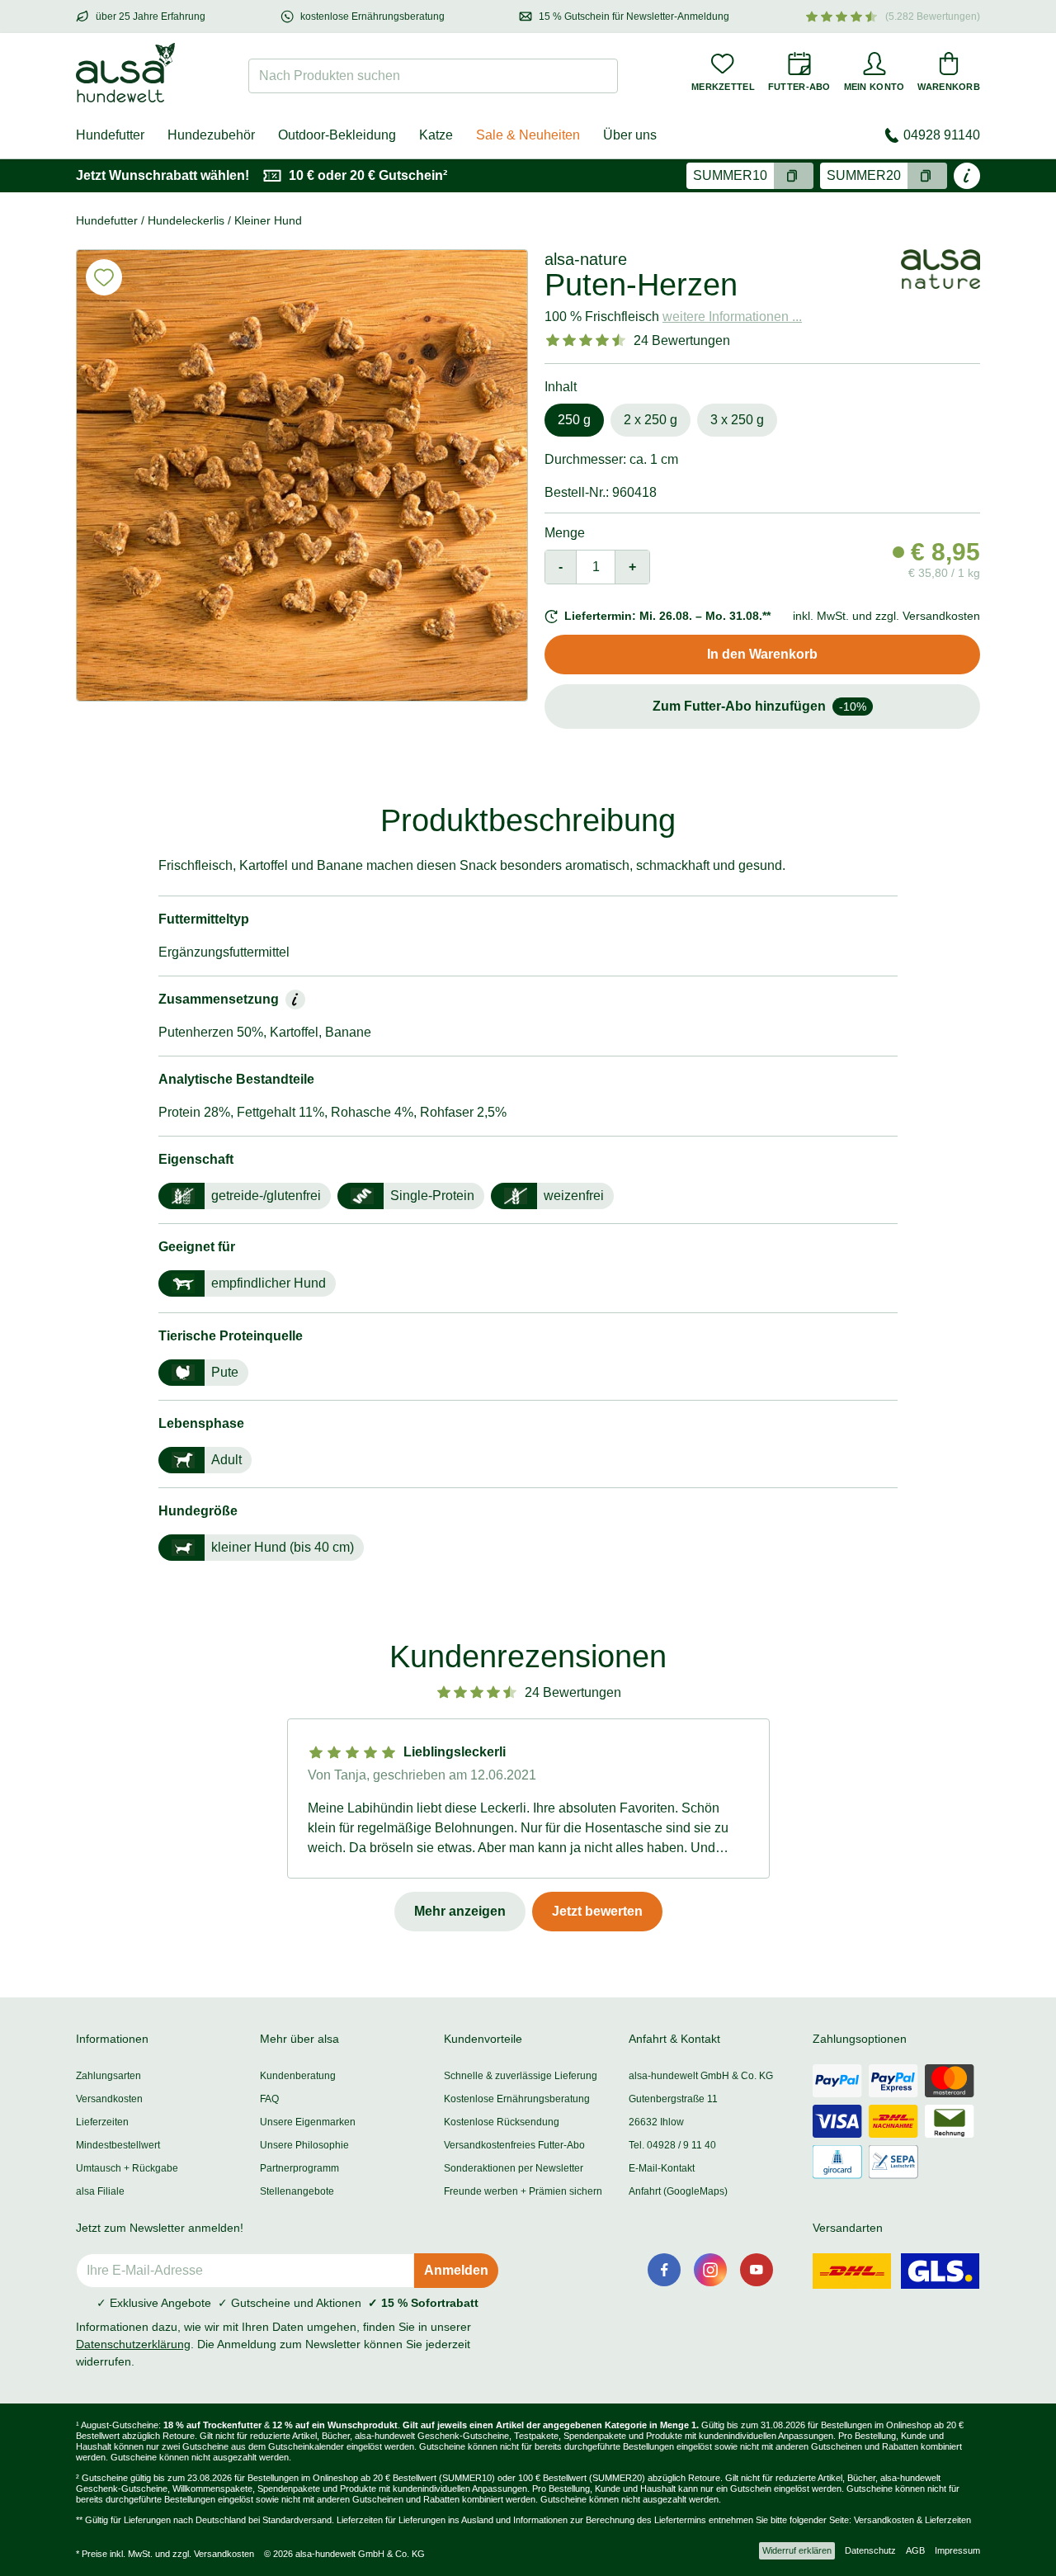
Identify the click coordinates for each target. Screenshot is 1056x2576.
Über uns (630, 135)
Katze (436, 135)
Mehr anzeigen (460, 1911)
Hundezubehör (211, 135)
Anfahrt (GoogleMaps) (678, 2191)
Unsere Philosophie (304, 2145)
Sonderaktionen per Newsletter (514, 2168)
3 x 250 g (737, 420)
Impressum (957, 2550)
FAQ (269, 2099)
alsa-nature (586, 259)
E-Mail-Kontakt (662, 2168)
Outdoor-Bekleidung (337, 135)
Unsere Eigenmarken (308, 2122)
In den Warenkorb (762, 654)
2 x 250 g (651, 420)
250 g (574, 420)
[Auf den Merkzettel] (104, 277)
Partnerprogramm (299, 2168)
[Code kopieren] (794, 176)
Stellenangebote (297, 2191)
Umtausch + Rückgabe (127, 2168)
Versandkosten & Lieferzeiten (912, 2520)
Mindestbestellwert (118, 2145)
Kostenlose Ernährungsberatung (517, 2099)
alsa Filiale (100, 2191)
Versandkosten (109, 2099)
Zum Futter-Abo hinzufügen (759, 706)
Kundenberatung (298, 2076)
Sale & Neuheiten (528, 135)
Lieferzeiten (102, 2122)
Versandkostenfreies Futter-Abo (514, 2145)
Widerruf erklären (797, 2550)
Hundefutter (110, 135)
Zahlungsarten (108, 2076)
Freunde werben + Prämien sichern (523, 2191)
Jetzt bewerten (597, 1911)
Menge (565, 533)
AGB (915, 2550)
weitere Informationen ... (732, 317)
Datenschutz (870, 2550)
